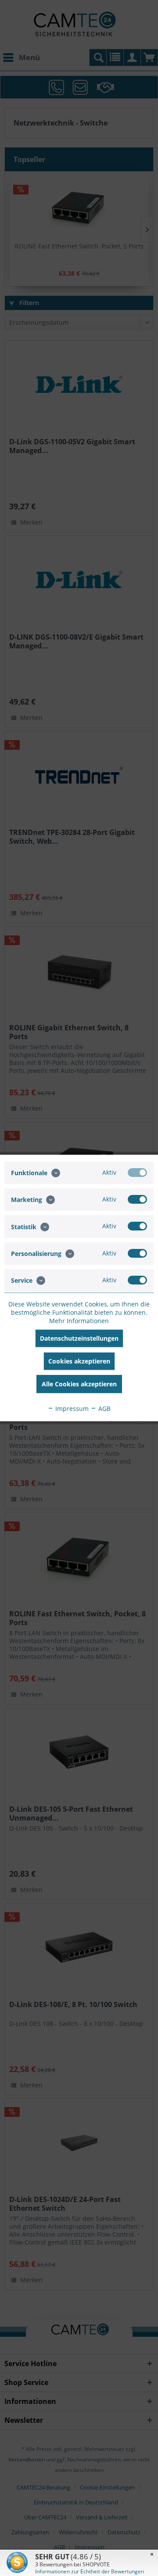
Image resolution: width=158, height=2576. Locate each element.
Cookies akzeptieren (79, 1361)
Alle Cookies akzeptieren (79, 1384)
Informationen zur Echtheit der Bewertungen (90, 2571)
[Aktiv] (137, 1173)
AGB (104, 1409)
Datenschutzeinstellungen (79, 1338)
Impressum (71, 1409)
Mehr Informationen (79, 1321)
